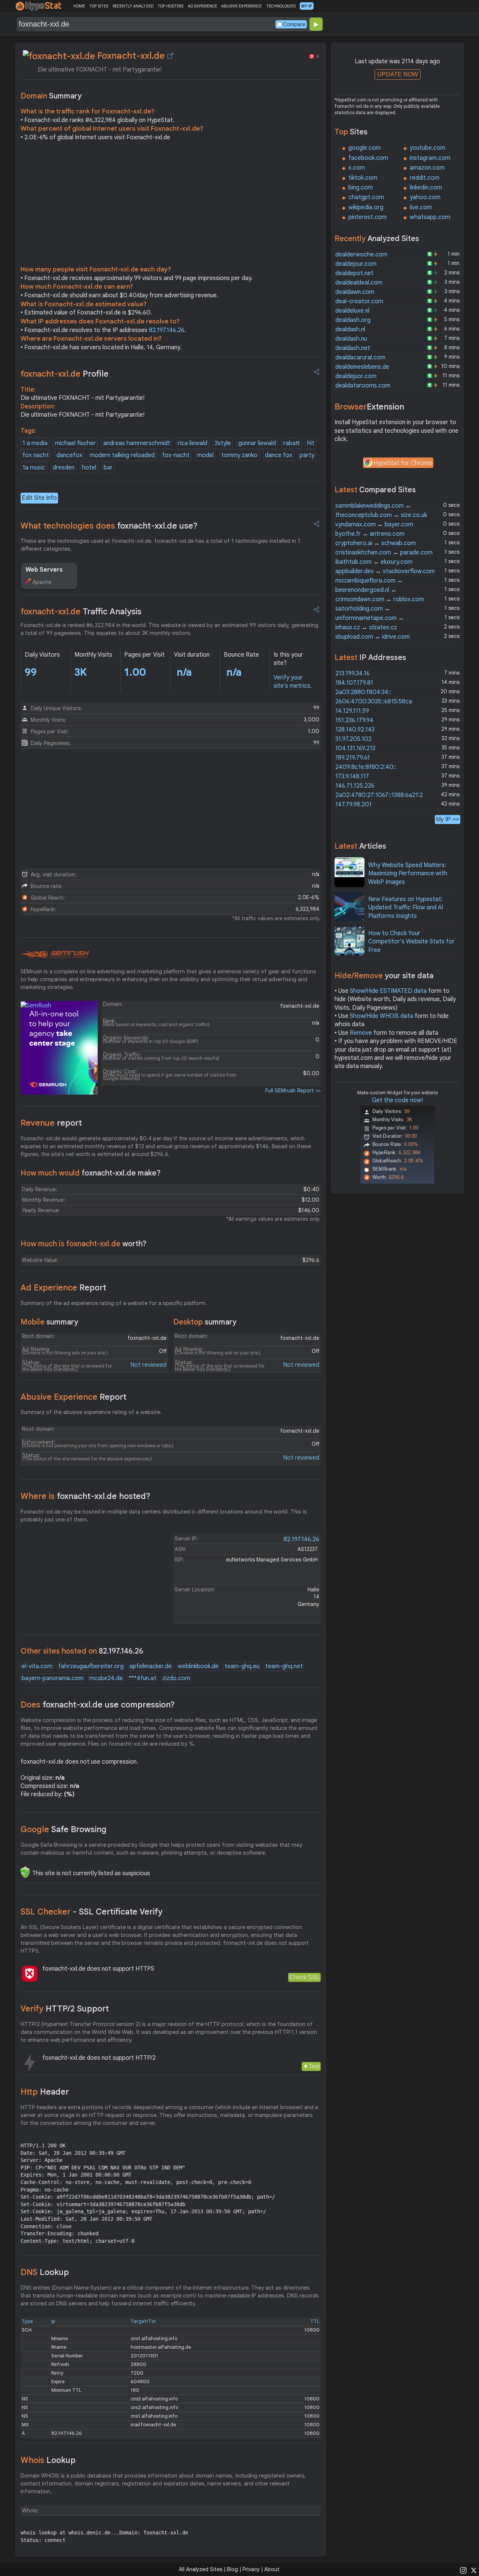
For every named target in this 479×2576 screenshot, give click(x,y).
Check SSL (304, 1977)
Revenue (51, 1123)
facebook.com (368, 158)
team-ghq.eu (242, 1666)
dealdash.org (353, 320)
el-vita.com (37, 1666)
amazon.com (427, 168)
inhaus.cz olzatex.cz (366, 627)
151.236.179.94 (354, 720)
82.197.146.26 (167, 330)
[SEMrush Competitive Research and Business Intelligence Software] (55, 955)
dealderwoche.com (361, 255)
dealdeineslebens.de (362, 367)
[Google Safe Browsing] (25, 1872)
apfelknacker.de (151, 1666)
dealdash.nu (351, 339)
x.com (357, 168)
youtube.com (428, 148)
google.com (364, 148)
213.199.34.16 (353, 673)
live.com (421, 207)
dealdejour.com (356, 264)
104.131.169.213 (355, 748)
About (272, 2569)
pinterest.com (367, 217)
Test (314, 2066)
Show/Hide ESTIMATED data (388, 991)
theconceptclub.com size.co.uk (381, 515)
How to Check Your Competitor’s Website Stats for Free (411, 942)
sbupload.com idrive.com (373, 637)
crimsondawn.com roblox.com (380, 599)
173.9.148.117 (352, 776)
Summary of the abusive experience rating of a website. (91, 1412)
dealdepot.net (354, 273)
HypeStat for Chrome (403, 463)
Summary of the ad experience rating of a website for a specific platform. (114, 1303)
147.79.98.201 (353, 805)
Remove (361, 1033)
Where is (86, 1496)
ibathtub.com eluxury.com (374, 562)
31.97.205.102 (353, 739)
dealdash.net (353, 348)
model (205, 455)
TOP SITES (99, 6)
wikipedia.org (366, 207)
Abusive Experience (74, 1397)
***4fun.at (143, 1678)
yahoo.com (425, 197)
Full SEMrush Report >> (293, 1091)
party (307, 455)
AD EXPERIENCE (202, 6)
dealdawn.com (355, 292)
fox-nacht (176, 455)
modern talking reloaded (122, 455)
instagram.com (430, 158)
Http (45, 2092)
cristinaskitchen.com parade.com (384, 553)
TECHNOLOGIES (281, 6)
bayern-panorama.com (53, 1678)
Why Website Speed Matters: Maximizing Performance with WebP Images (408, 874)
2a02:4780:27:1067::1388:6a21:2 (379, 795)
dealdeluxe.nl (352, 311)
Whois (48, 2460)
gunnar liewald (257, 443)
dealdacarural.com (360, 358)
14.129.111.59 (352, 711)
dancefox (69, 455)
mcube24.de (106, 1678)
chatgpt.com (366, 197)
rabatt (292, 443)
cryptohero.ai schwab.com (376, 543)
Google (64, 1829)
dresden (64, 468)
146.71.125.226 (355, 786)
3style (223, 443)
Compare (294, 24)
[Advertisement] (171, 205)
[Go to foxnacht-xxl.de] (170, 56)
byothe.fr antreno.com (370, 534)
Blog (232, 2569)
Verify (65, 2009)
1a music (34, 468)
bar (108, 468)
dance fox (279, 455)
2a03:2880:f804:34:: (363, 692)
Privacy (251, 2569)
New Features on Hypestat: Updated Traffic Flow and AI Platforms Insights (406, 908)
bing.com (361, 188)
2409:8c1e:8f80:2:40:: (366, 767)
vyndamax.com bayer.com (374, 524)
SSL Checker (91, 1912)
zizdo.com (176, 1678)
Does (98, 1705)
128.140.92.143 (355, 730)
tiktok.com (363, 178)
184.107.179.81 (354, 683)
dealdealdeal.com (359, 283)
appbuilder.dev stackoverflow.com (385, 571)
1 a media (35, 443)
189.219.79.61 (353, 758)
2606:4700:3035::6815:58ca (374, 702)
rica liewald (193, 443)
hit (311, 443)
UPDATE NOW (398, 74)
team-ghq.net (284, 1666)
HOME (79, 6)
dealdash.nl (350, 329)
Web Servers (44, 570)
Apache (42, 582)
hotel (89, 468)
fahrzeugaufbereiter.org (91, 1666)
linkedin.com (426, 188)
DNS (45, 2272)
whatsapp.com (430, 217)
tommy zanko (239, 455)
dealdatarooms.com (363, 386)
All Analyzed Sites (201, 2569)
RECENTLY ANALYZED (133, 6)
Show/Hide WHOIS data (382, 1016)
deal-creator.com (359, 301)
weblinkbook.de (198, 1666)
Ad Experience (63, 1288)
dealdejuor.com (356, 376)
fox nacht (36, 455)
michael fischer (75, 443)
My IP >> (448, 819)
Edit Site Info (39, 498)
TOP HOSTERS (170, 6)
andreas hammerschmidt (137, 443)
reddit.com (425, 178)
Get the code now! (397, 1100)
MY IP (307, 6)
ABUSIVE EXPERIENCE (241, 6)
